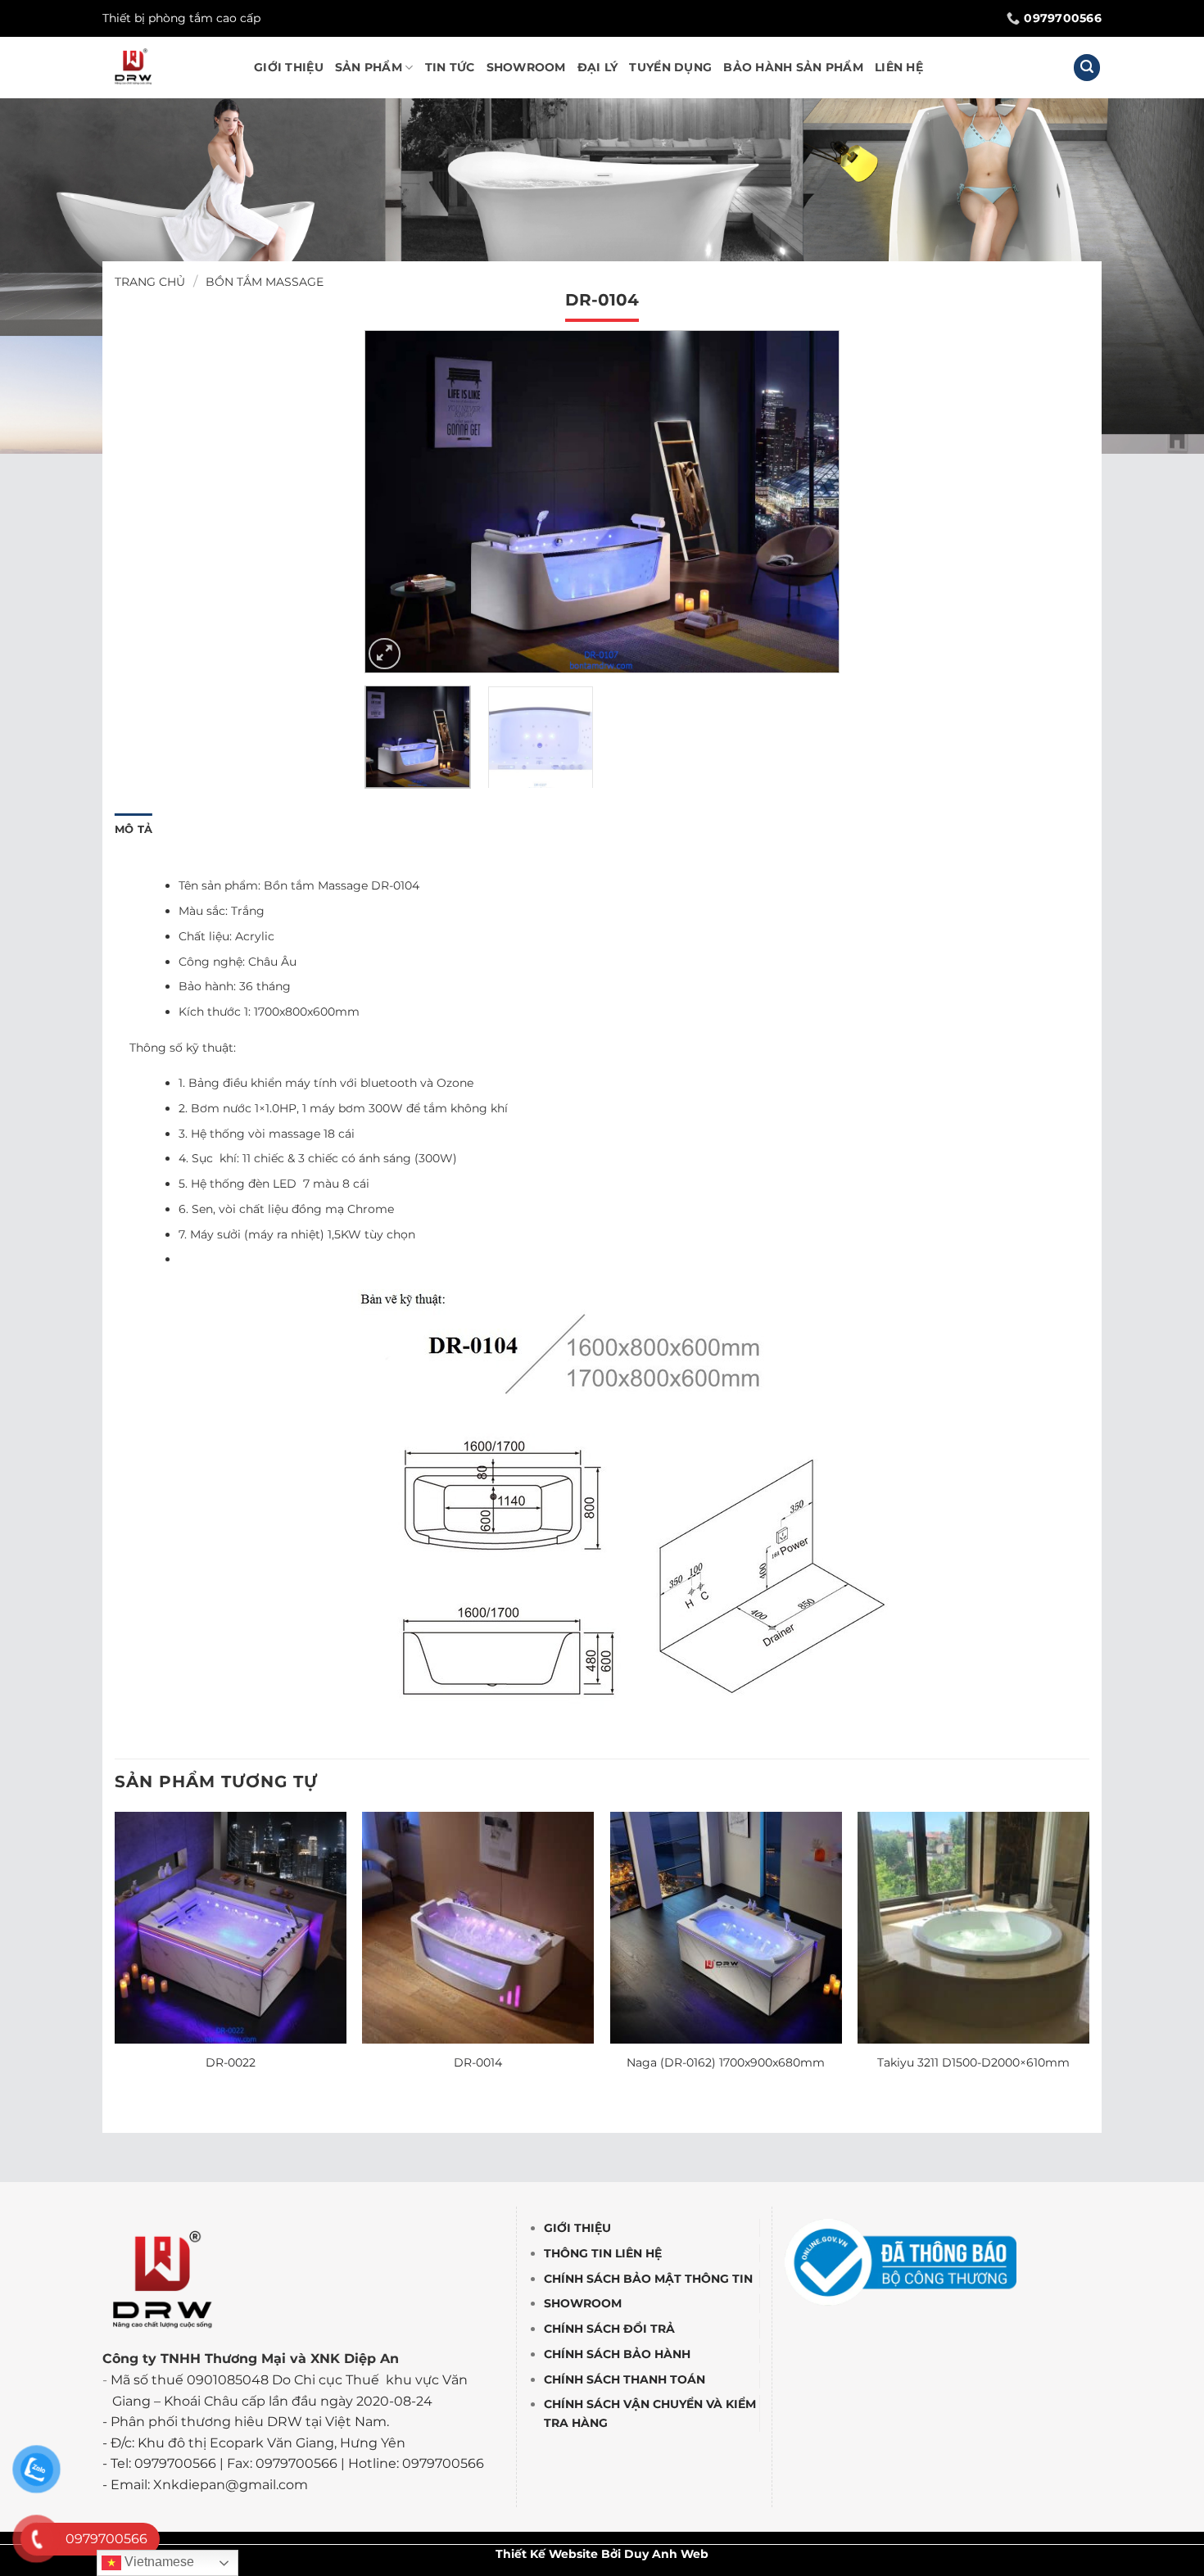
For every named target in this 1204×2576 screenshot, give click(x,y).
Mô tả (134, 829)
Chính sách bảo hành (617, 2354)
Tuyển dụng (670, 67)
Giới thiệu (289, 67)
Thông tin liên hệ (603, 2253)
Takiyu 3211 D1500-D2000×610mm (973, 2062)
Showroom (526, 67)
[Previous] (395, 502)
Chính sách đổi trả (609, 2329)
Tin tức (450, 67)
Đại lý (598, 67)
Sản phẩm (369, 67)
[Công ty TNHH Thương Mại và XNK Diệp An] (166, 68)
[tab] (134, 830)
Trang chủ (150, 282)
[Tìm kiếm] (1087, 68)
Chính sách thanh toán (625, 2379)
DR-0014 (478, 2062)
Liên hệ (899, 67)
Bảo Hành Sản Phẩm (793, 67)
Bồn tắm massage (265, 282)
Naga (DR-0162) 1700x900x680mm (726, 2062)
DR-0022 (231, 2062)
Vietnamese (158, 2562)
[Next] (809, 502)
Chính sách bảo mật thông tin (648, 2279)
